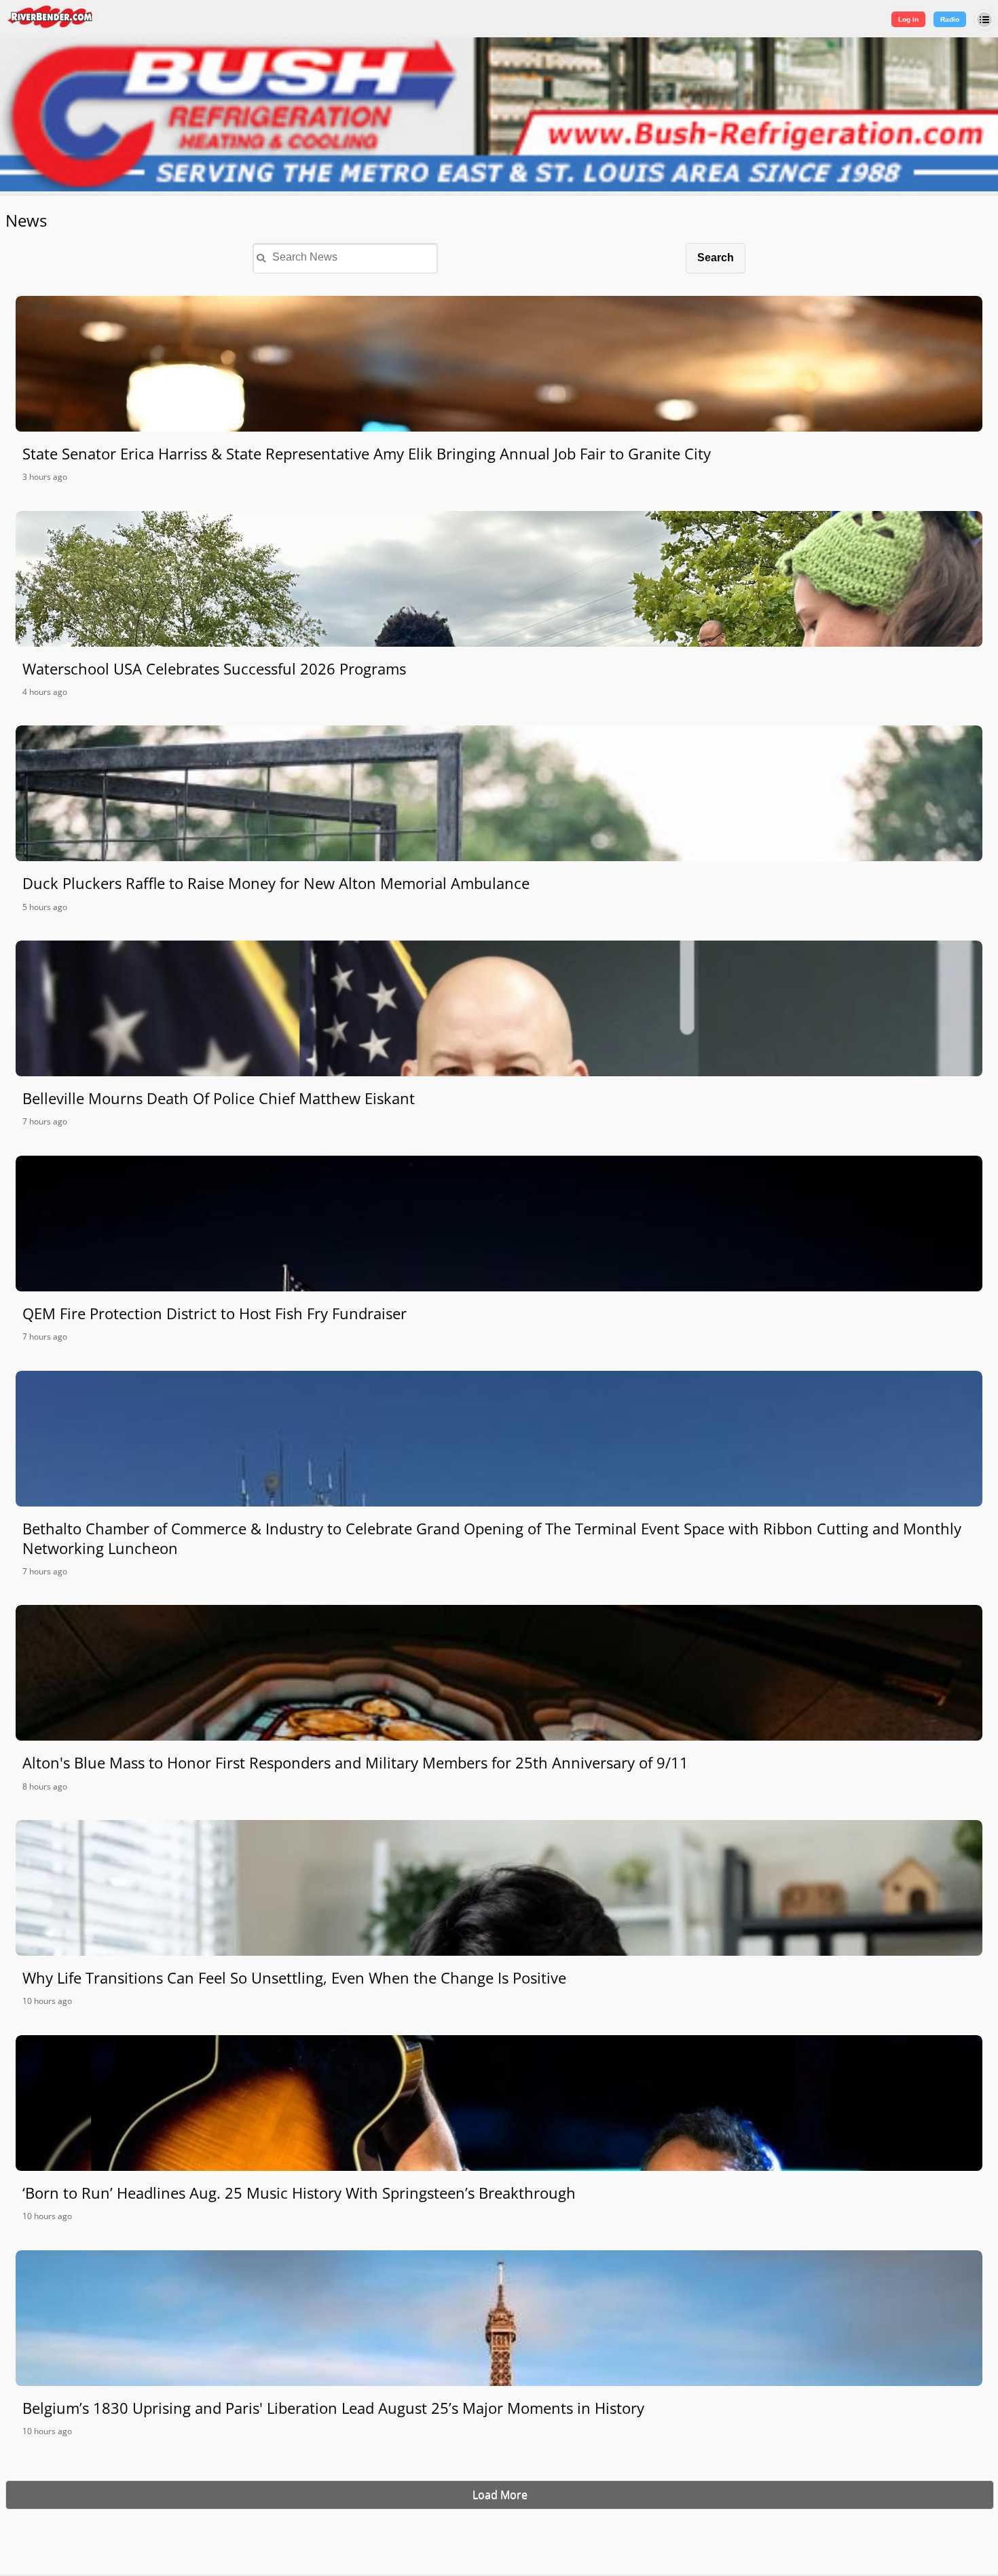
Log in (908, 19)
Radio (950, 19)
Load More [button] (500, 2495)
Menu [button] (984, 20)
